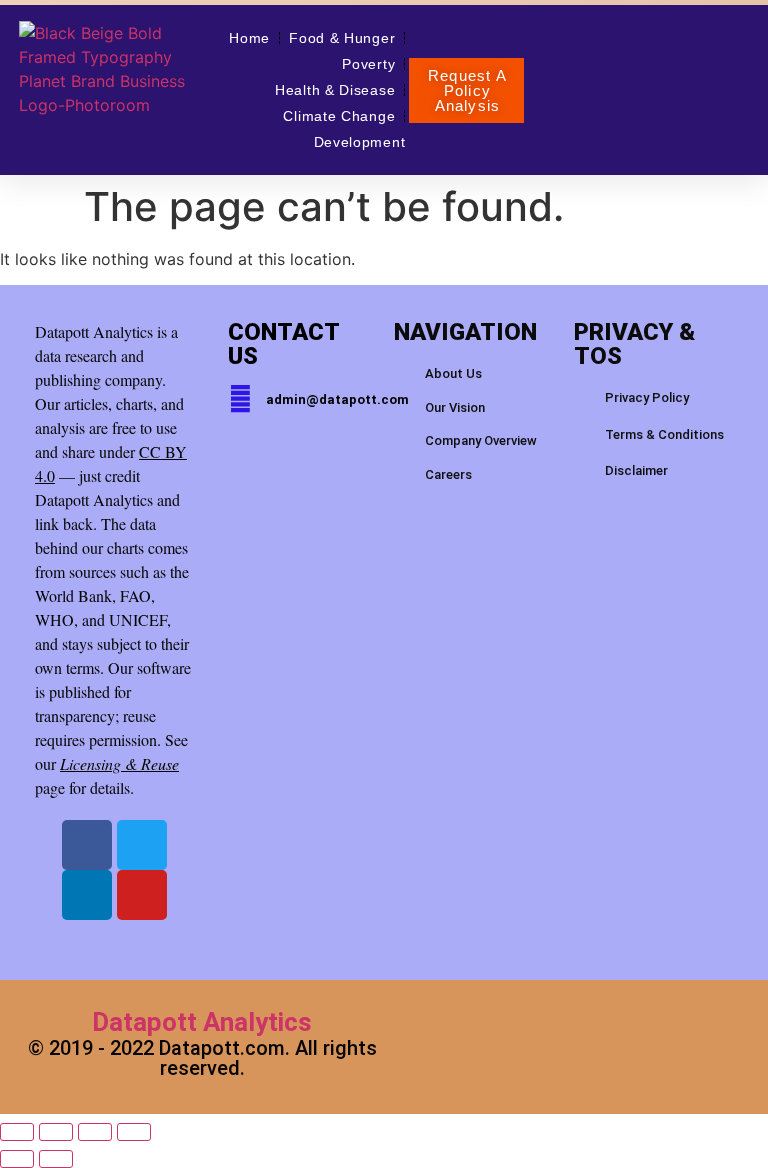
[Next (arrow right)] (56, 1159)
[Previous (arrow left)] (17, 1159)
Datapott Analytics (202, 1022)
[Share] (95, 1132)
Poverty (368, 64)
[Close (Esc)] (134, 1132)
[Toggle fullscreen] (56, 1132)
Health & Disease (335, 90)
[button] (466, 90)
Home (249, 38)
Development (360, 142)
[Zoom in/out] (17, 1132)
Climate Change (339, 116)
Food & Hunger (342, 38)
